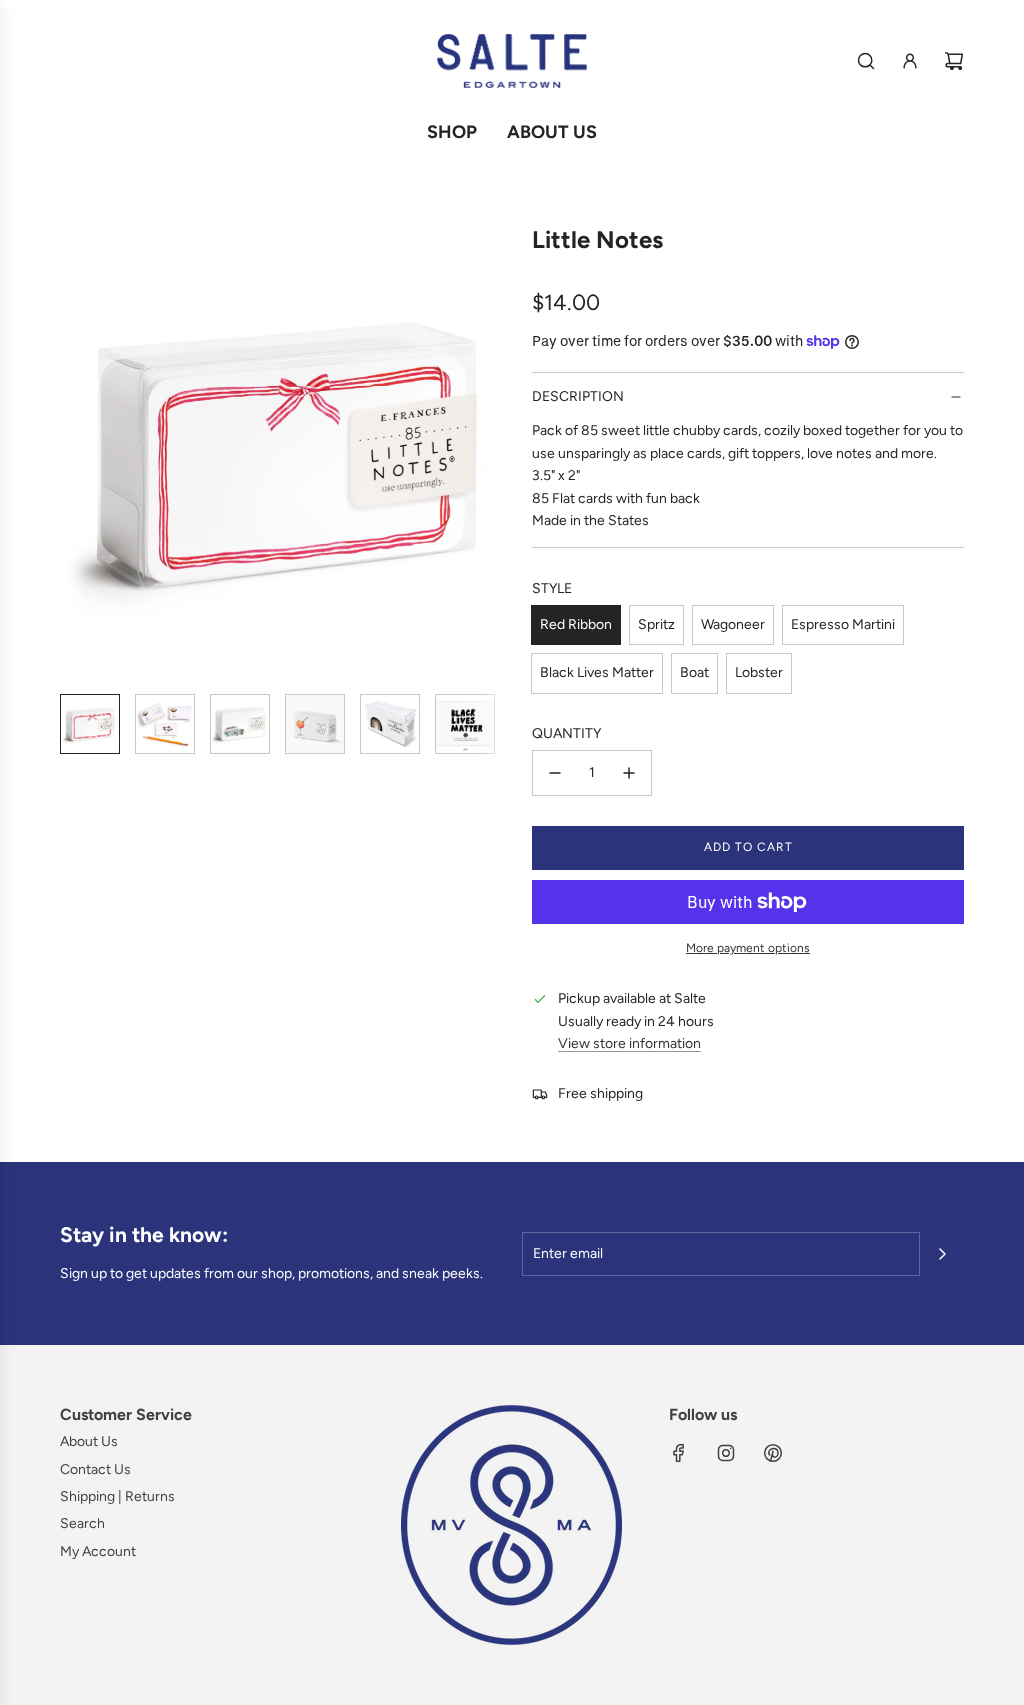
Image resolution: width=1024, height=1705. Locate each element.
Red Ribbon (576, 624)
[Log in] (910, 61)
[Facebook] (679, 1453)
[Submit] (942, 1254)
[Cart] (954, 61)
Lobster (759, 672)
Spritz (656, 624)
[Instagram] (726, 1453)
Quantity (566, 733)
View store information (629, 1043)
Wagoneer (733, 624)
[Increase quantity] (629, 773)
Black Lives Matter (597, 672)
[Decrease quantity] (555, 773)
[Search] (866, 61)
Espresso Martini (843, 624)
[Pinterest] (773, 1453)
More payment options (748, 948)
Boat (694, 672)
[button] (76, 452)
